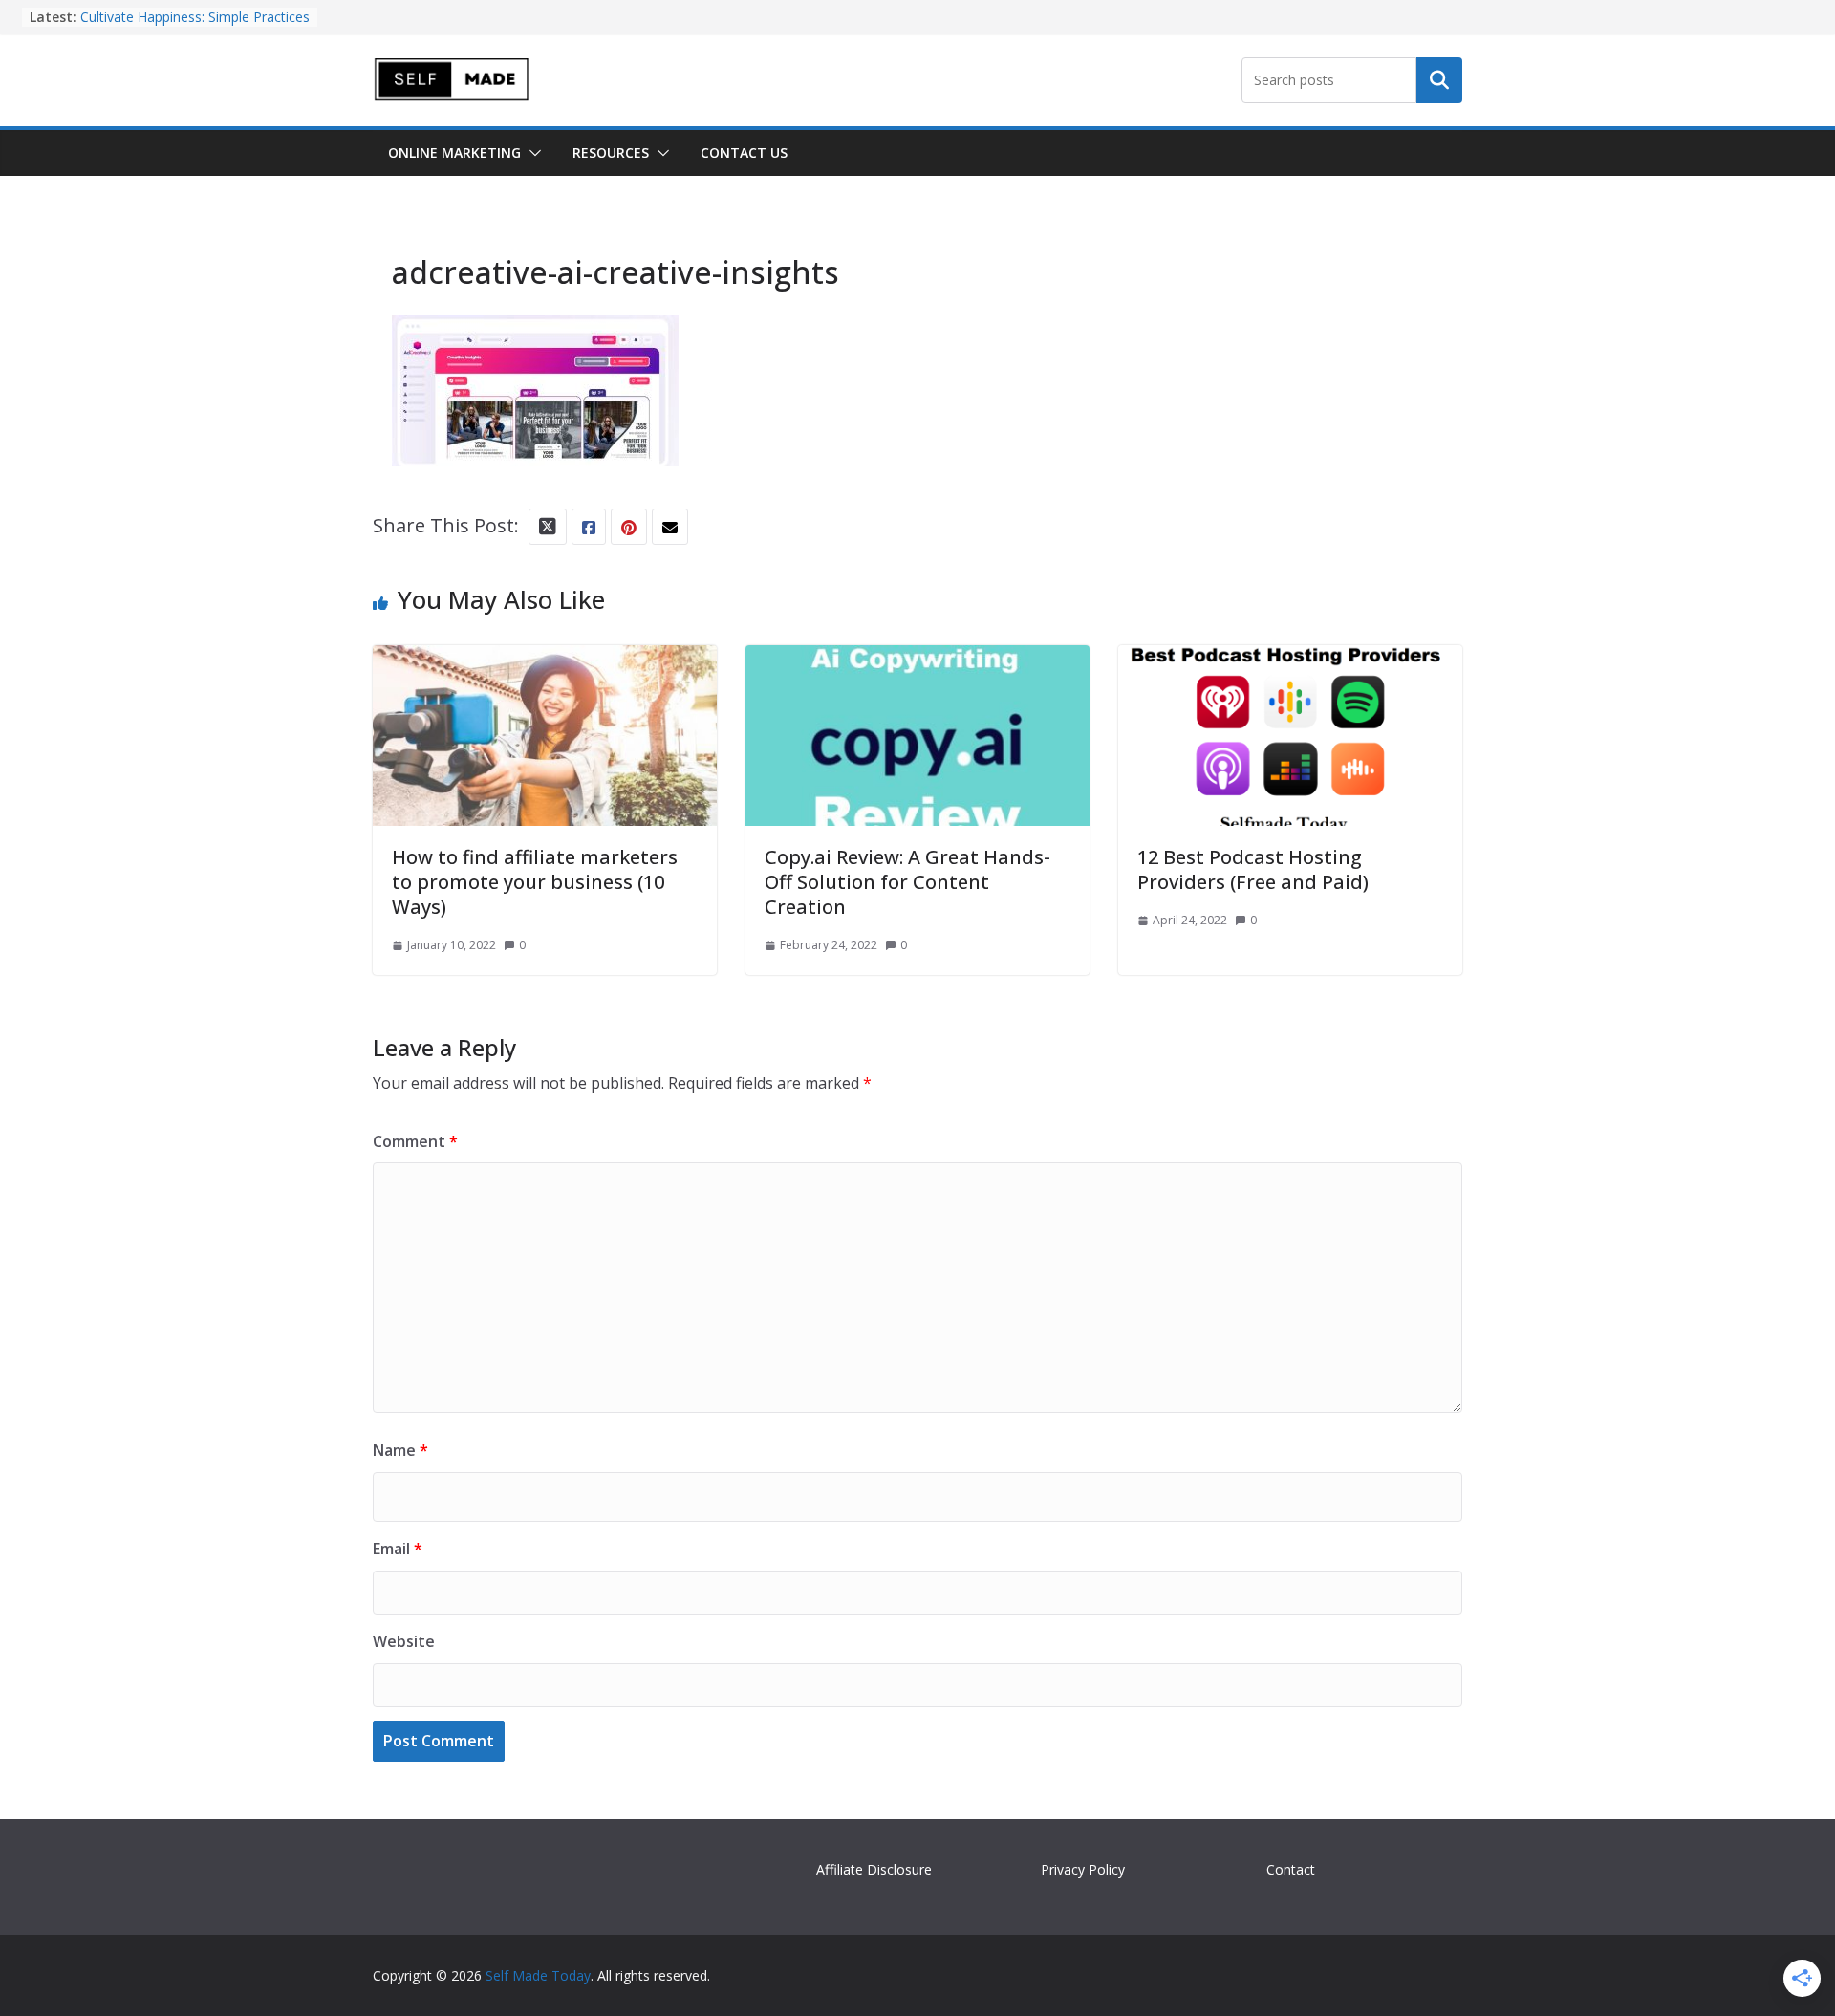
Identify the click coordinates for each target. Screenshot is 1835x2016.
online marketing (454, 152)
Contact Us (744, 152)
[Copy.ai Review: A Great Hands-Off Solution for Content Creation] (917, 662)
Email (398, 1549)
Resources (611, 152)
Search (1439, 80)
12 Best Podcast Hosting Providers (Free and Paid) (1253, 869)
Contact (1291, 1869)
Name (400, 1450)
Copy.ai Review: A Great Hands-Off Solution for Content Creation (907, 882)
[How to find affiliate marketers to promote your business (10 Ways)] (545, 662)
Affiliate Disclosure (874, 1869)
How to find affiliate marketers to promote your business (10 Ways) (535, 882)
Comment (415, 1141)
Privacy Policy (1083, 1869)
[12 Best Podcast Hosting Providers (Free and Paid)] (1290, 662)
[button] (531, 153)
